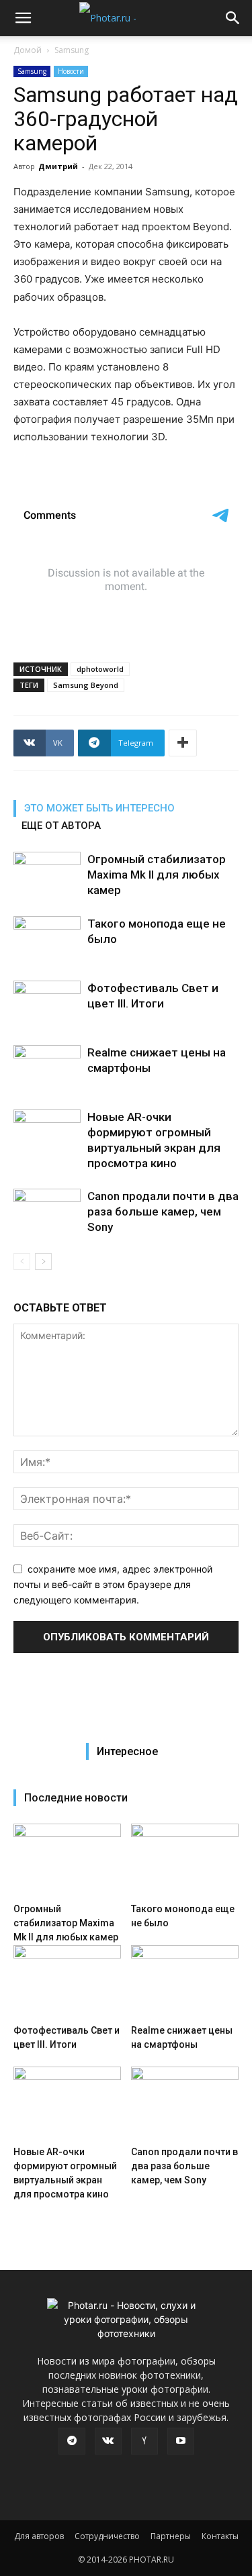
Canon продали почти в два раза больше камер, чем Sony (163, 1211)
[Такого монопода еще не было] (47, 939)
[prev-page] (22, 1261)
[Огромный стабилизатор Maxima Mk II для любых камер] (47, 875)
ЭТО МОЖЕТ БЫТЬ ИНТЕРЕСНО (99, 808)
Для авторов (39, 2536)
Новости (71, 71)
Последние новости (76, 1798)
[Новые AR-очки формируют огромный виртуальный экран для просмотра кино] (47, 1133)
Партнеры (171, 2536)
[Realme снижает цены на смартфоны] (47, 1068)
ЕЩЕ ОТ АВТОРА (61, 826)
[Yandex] (144, 2441)
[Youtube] (181, 2441)
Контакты (220, 2536)
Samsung (72, 50)
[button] (23, 18)
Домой (28, 50)
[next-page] (43, 1261)
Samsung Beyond (86, 685)
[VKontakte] (108, 2441)
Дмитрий (58, 166)
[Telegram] (72, 2441)
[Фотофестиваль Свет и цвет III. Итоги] (47, 1004)
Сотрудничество (107, 2536)
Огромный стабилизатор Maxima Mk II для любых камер (157, 875)
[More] (183, 743)
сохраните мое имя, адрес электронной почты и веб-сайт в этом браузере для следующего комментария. (113, 1584)
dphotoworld (100, 669)
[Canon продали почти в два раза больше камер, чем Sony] (47, 1212)
